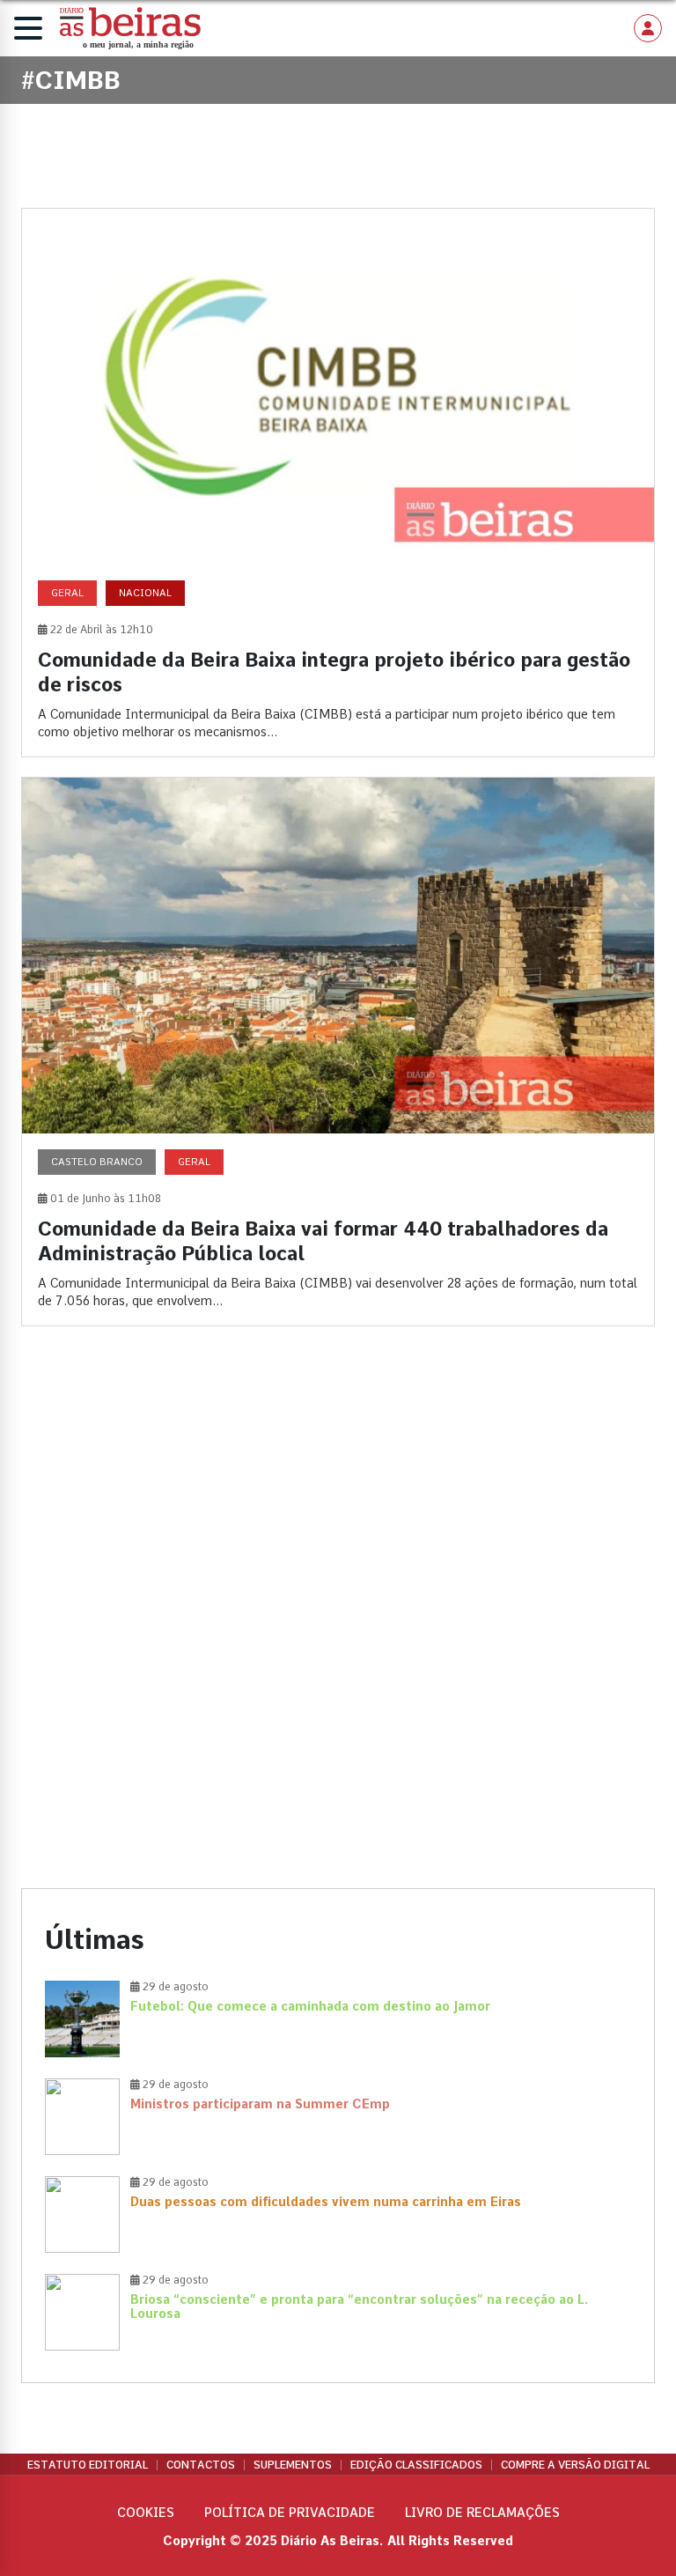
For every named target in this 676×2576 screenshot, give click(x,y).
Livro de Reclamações (482, 2513)
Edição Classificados (416, 2465)
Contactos (201, 2465)
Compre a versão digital (575, 2465)
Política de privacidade (290, 2513)
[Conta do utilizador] (648, 28)
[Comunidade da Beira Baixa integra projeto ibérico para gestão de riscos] (338, 483)
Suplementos (293, 2465)
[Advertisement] (338, 1492)
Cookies (146, 2513)
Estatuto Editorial (88, 2465)
